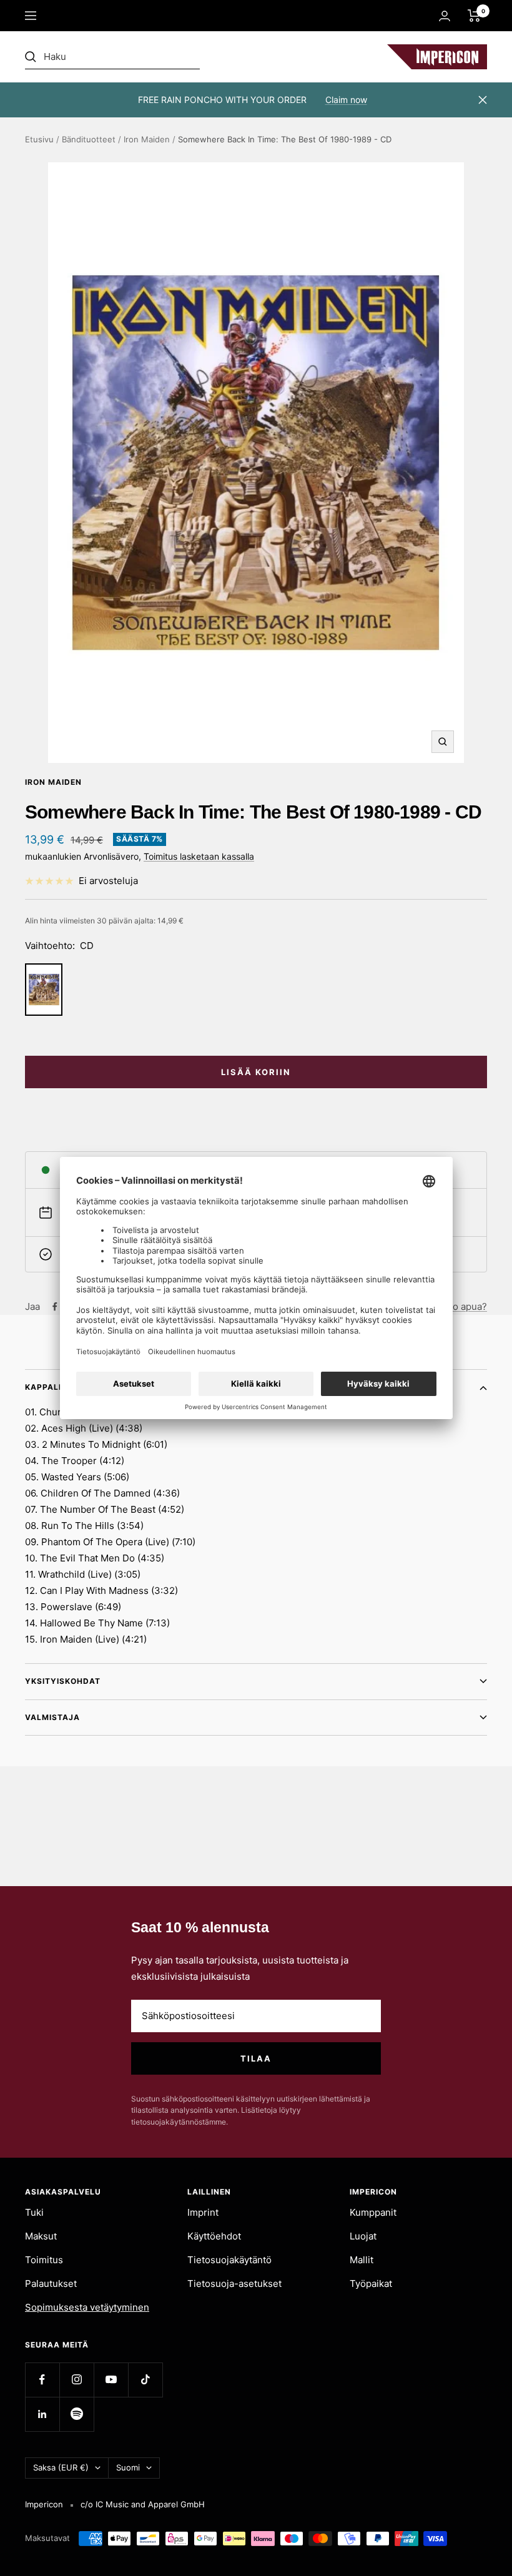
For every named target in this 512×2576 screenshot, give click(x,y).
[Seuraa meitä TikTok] (145, 2380)
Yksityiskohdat (63, 1681)
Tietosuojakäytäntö (229, 2260)
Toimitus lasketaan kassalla (199, 856)
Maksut (41, 2236)
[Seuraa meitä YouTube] (111, 2380)
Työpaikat (371, 2283)
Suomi (128, 2467)
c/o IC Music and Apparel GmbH (143, 2504)
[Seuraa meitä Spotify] (76, 2414)
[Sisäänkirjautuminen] (445, 16)
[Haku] (112, 57)
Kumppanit (373, 2212)
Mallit (362, 2260)
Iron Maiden (147, 139)
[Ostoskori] (474, 16)
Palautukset (51, 2283)
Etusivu (39, 139)
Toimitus (44, 2260)
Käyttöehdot (214, 2236)
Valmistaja (52, 1717)
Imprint (203, 2212)
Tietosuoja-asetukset (234, 2283)
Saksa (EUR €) (61, 2467)
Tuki (34, 2212)
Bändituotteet (89, 139)
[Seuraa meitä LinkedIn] (42, 2414)
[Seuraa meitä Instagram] (76, 2380)
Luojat (363, 2236)
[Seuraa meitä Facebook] (42, 2380)
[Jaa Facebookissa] (55, 1307)
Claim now (346, 100)
